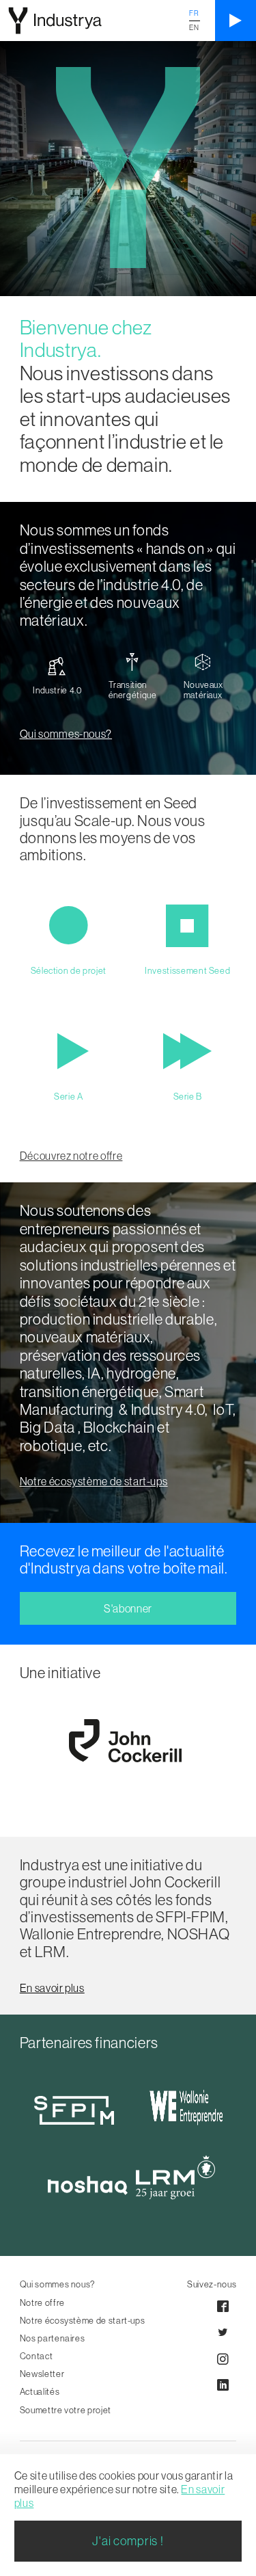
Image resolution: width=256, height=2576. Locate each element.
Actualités (40, 2391)
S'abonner (128, 1608)
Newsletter (42, 2374)
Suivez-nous (212, 2284)
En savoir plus (52, 1988)
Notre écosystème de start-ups (83, 2320)
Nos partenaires (53, 2338)
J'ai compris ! (128, 2541)
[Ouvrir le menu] (236, 21)
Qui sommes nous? (58, 2284)
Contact (36, 2356)
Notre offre (42, 2302)
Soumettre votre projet (66, 2410)
